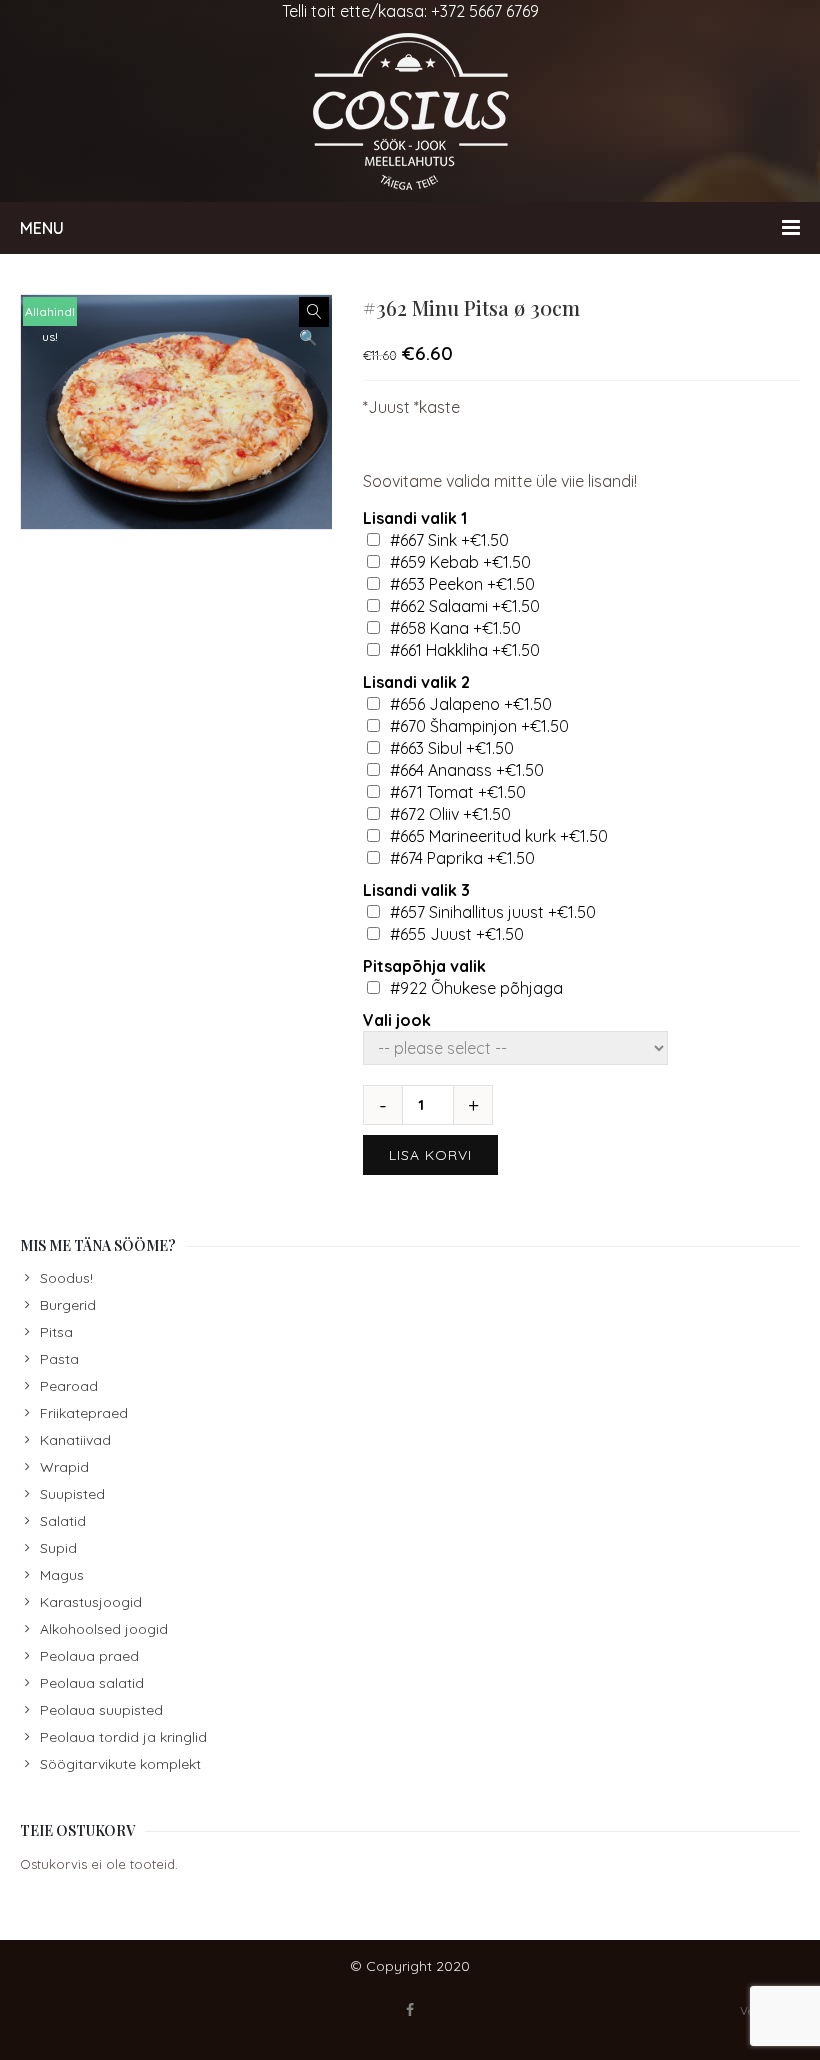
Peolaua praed (89, 1656)
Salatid (63, 1521)
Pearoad (69, 1386)
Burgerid (68, 1305)
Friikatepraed (84, 1413)
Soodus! (66, 1278)
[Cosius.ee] (410, 112)
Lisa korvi (430, 1155)
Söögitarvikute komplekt (120, 1764)
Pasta (59, 1359)
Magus (62, 1575)
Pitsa (56, 1332)
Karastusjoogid (91, 1602)
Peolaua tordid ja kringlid (123, 1737)
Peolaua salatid (92, 1683)
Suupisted (72, 1494)
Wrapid (64, 1467)
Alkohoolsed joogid (104, 1629)
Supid (58, 1548)
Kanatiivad (75, 1440)
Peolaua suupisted (101, 1710)
